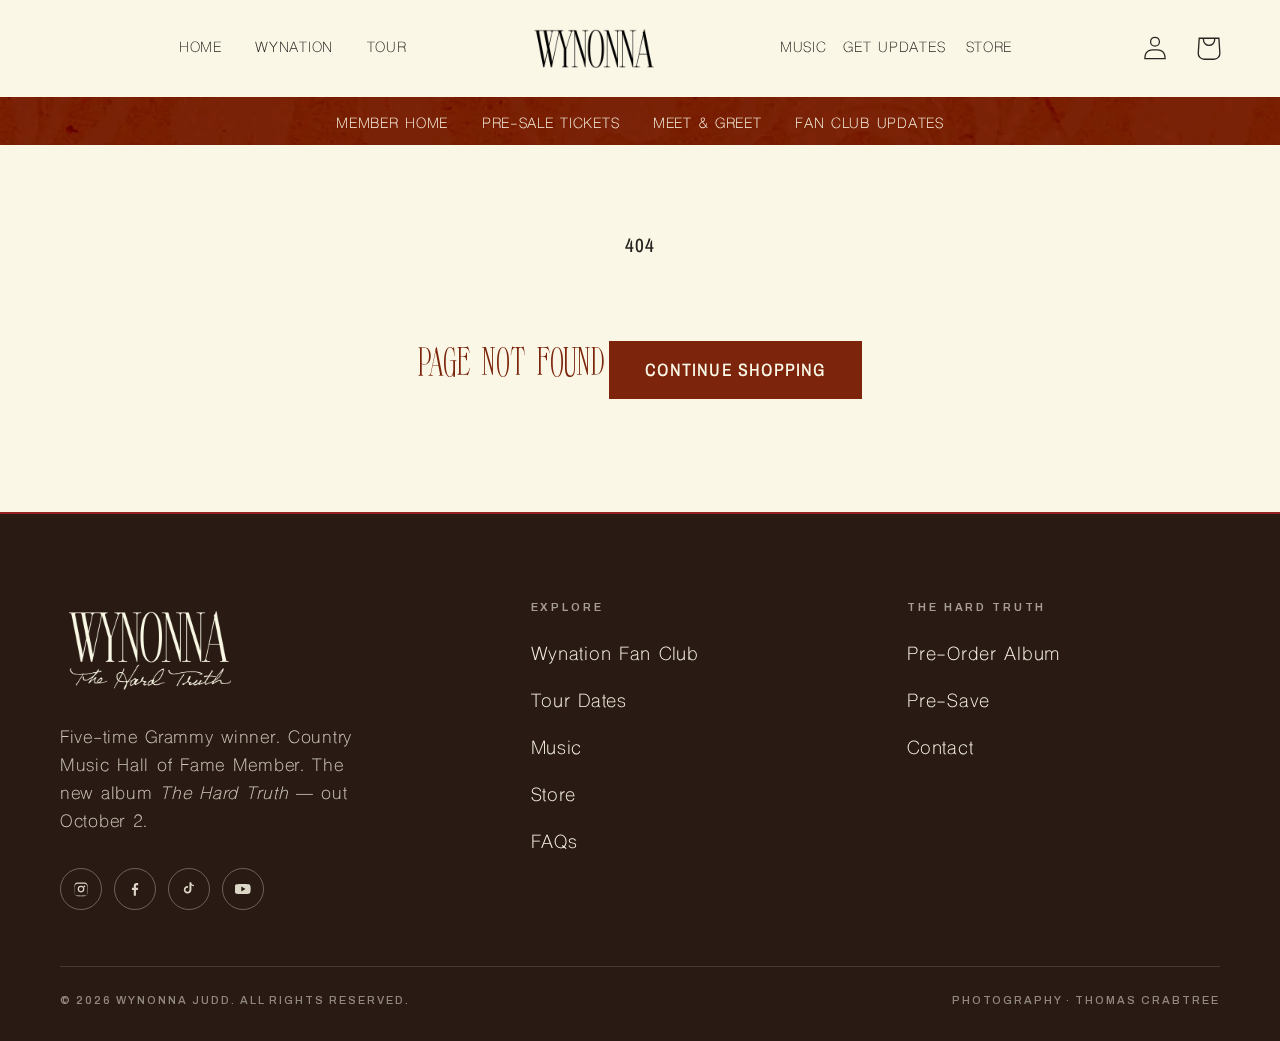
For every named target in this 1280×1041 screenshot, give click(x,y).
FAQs (554, 843)
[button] (294, 48)
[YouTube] (243, 889)
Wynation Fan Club (615, 655)
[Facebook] (135, 889)
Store (554, 796)
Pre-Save (948, 702)
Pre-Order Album (983, 655)
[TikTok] (189, 889)
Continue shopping (735, 369)
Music (557, 749)
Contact (940, 749)
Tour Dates (579, 702)
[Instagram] (81, 889)
